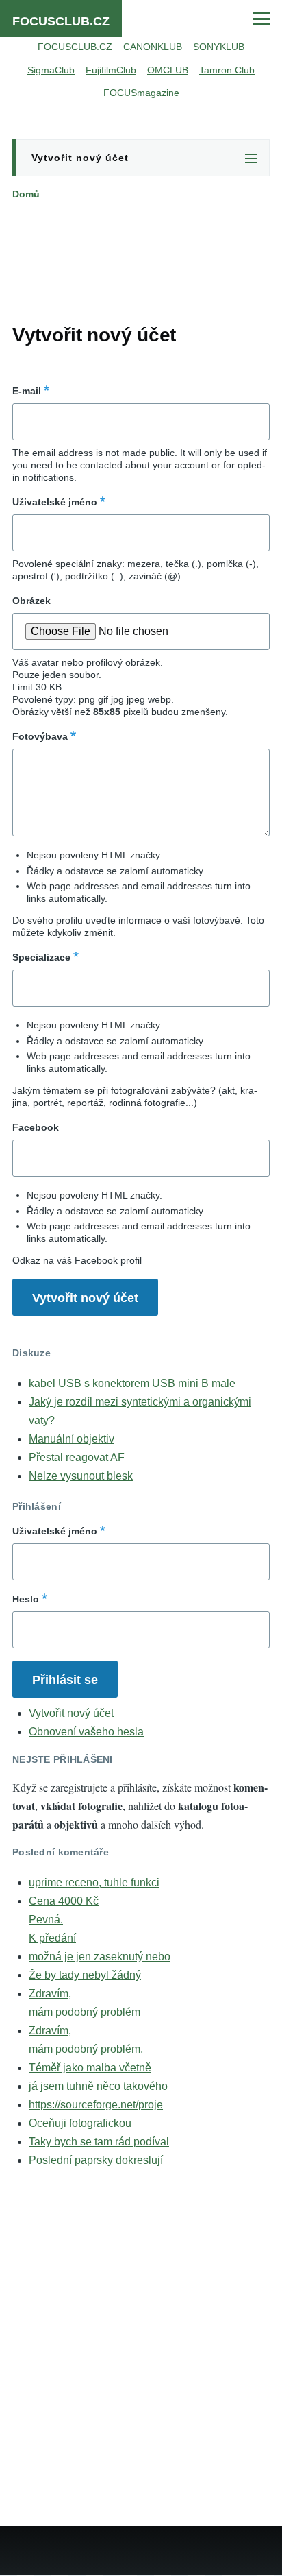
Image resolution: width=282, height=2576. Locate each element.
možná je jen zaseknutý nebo (100, 1957)
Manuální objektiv (72, 1439)
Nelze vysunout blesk (81, 1476)
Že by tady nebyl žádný (85, 1975)
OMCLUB (168, 70)
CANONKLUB (153, 47)
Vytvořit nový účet (80, 158)
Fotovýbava (40, 736)
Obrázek (31, 601)
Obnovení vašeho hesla (86, 1732)
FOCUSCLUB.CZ (61, 21)
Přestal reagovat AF (77, 1457)
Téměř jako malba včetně (90, 2068)
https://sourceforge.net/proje (96, 2105)
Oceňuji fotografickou (80, 2123)
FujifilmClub (111, 70)
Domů (26, 194)
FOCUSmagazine (141, 93)
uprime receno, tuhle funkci (94, 1882)
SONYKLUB (219, 47)
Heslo (26, 1599)
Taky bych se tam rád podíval (99, 2142)
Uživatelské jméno (55, 502)
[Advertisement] (141, 259)
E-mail (27, 391)
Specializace (41, 957)
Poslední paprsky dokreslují (96, 2160)
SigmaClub (51, 70)
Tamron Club (227, 70)
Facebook (36, 1127)
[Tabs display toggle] (251, 158)
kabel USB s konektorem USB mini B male (132, 1383)
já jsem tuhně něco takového (98, 2086)
